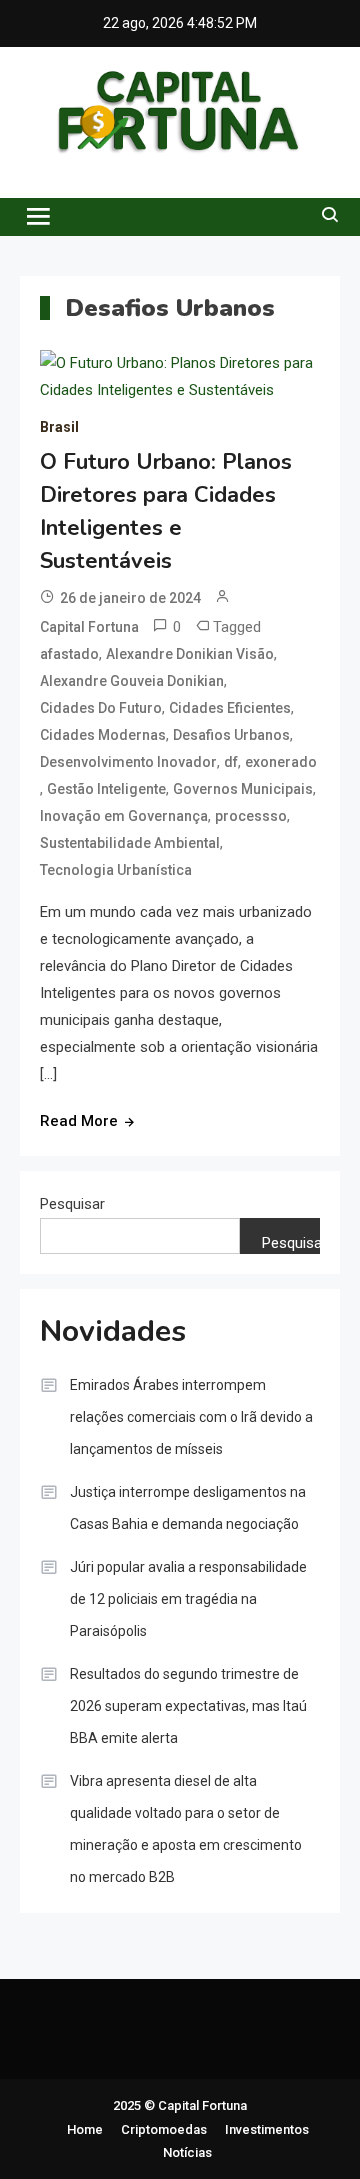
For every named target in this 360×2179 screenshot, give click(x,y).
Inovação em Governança (124, 816)
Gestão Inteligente (106, 789)
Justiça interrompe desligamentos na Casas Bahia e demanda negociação (188, 1508)
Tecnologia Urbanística (116, 870)
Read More (79, 1121)
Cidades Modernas (103, 735)
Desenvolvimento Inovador (128, 762)
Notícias (187, 2152)
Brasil (59, 427)
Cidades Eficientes (230, 708)
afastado (69, 654)
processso (251, 816)
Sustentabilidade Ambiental (130, 843)
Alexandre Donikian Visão (190, 654)
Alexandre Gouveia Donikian (132, 681)
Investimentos (267, 2129)
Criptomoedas (164, 2129)
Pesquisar (72, 1204)
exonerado (281, 762)
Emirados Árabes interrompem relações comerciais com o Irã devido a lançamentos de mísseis (191, 1417)
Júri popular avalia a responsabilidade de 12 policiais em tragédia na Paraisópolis (188, 1599)
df (231, 762)
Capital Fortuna (89, 627)
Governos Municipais (243, 789)
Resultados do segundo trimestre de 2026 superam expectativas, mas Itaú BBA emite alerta (188, 1706)
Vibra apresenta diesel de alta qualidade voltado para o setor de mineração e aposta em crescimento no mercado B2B (186, 1829)
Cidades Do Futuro (101, 708)
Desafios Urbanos (231, 735)
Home (85, 2129)
